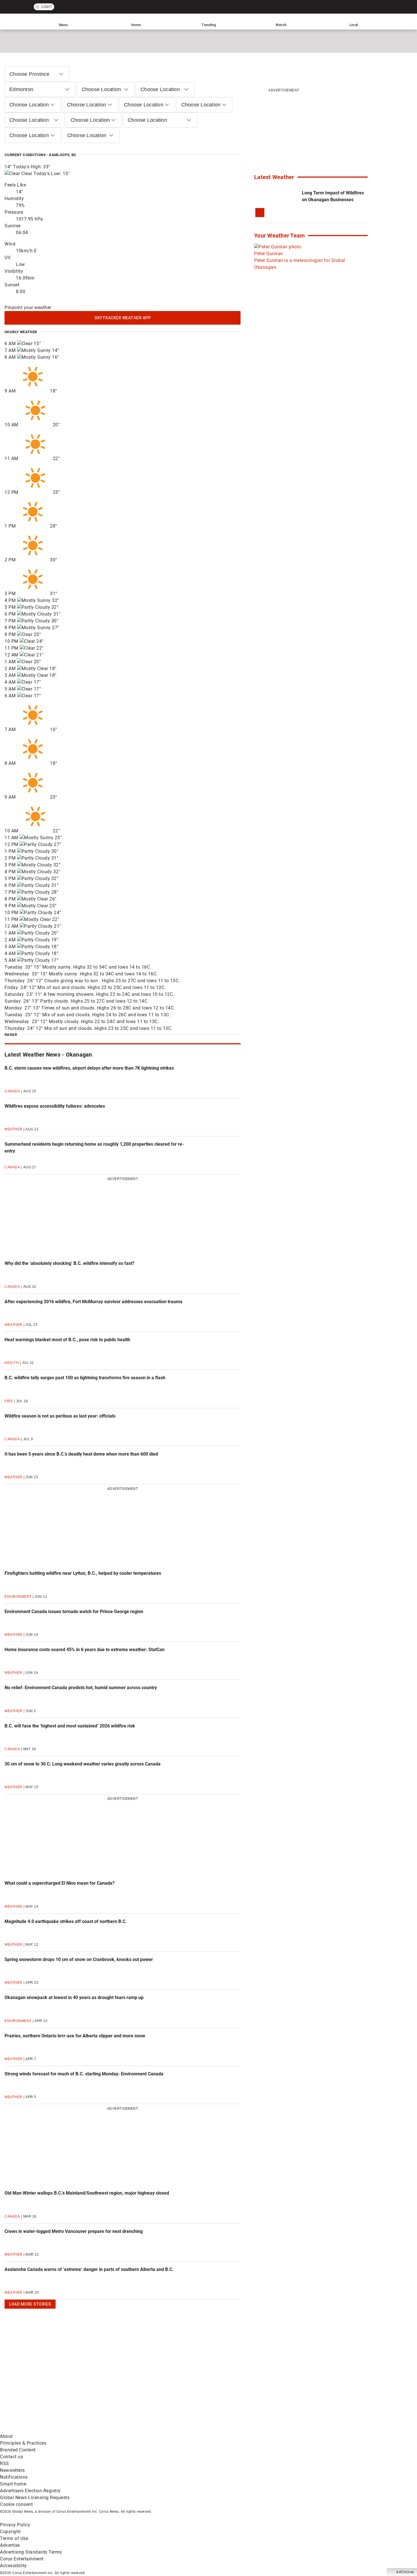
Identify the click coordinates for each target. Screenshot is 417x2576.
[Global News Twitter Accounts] (130, 2385)
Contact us (11, 2457)
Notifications (14, 2477)
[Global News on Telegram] (216, 2429)
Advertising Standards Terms (31, 2552)
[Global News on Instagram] (302, 2385)
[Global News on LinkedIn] (43, 2429)
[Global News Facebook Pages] (43, 2385)
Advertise (10, 2545)
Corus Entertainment (22, 2559)
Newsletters (12, 2470)
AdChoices (405, 2572)
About (6, 2436)
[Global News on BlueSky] (302, 2429)
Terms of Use (14, 2538)
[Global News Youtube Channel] (216, 2385)
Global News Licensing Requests (35, 2498)
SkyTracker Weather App (123, 318)
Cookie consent (16, 2504)
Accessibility (13, 2566)
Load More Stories (28, 2305)
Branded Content (18, 2450)
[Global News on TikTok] (130, 2429)
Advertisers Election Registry (30, 2491)
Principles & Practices (23, 2443)
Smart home (13, 2484)
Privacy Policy (15, 2525)
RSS (5, 2463)
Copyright (10, 2532)
